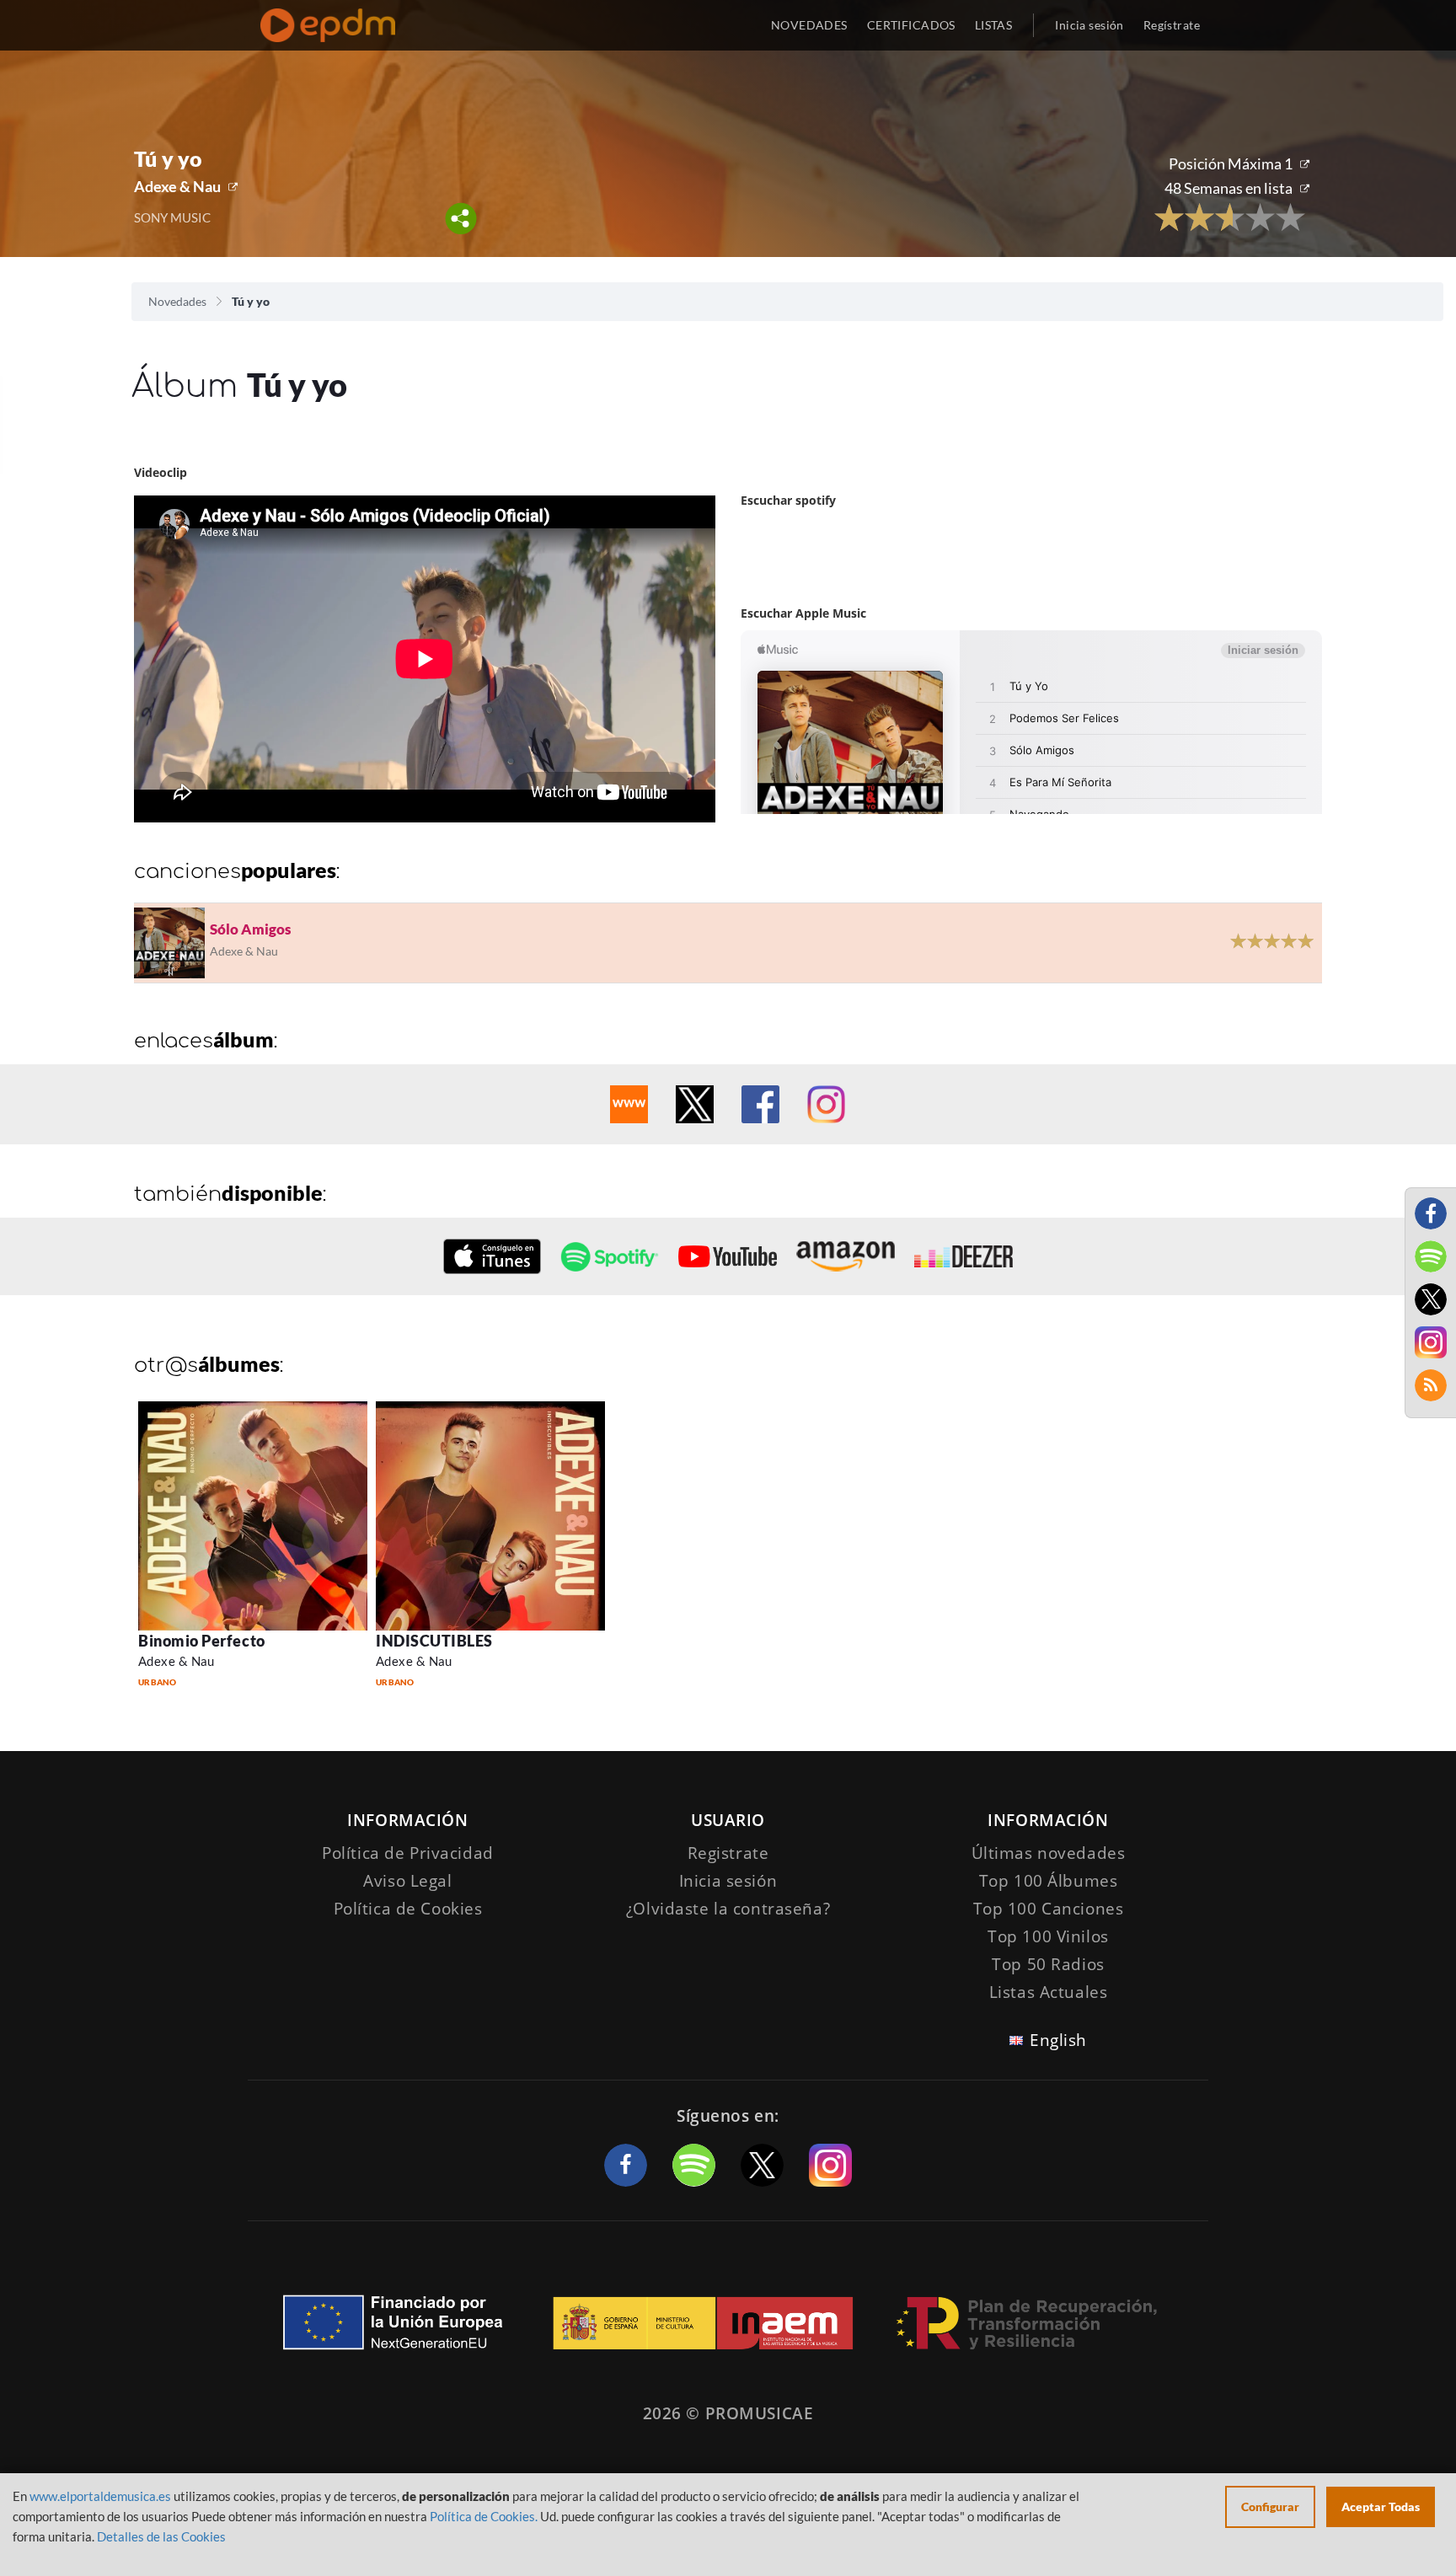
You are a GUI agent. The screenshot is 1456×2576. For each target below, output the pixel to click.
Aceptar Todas (1381, 2506)
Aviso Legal (407, 1881)
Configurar (1270, 2506)
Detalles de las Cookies (161, 2536)
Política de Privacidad (408, 1853)
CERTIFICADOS (911, 25)
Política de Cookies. (484, 2516)
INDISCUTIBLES (434, 1641)
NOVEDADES (809, 25)
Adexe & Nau (177, 186)
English (1058, 2040)
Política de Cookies (408, 1909)
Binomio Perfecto (202, 1641)
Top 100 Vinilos (1048, 1936)
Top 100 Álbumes (1049, 1881)
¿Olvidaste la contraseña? (728, 1909)
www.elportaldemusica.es (100, 2496)
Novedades (177, 301)
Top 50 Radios (1048, 1964)
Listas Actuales (1049, 1992)
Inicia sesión (1089, 25)
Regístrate (1172, 25)
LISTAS (994, 25)
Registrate (728, 1853)
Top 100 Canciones (1049, 1909)
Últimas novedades (1049, 1853)
